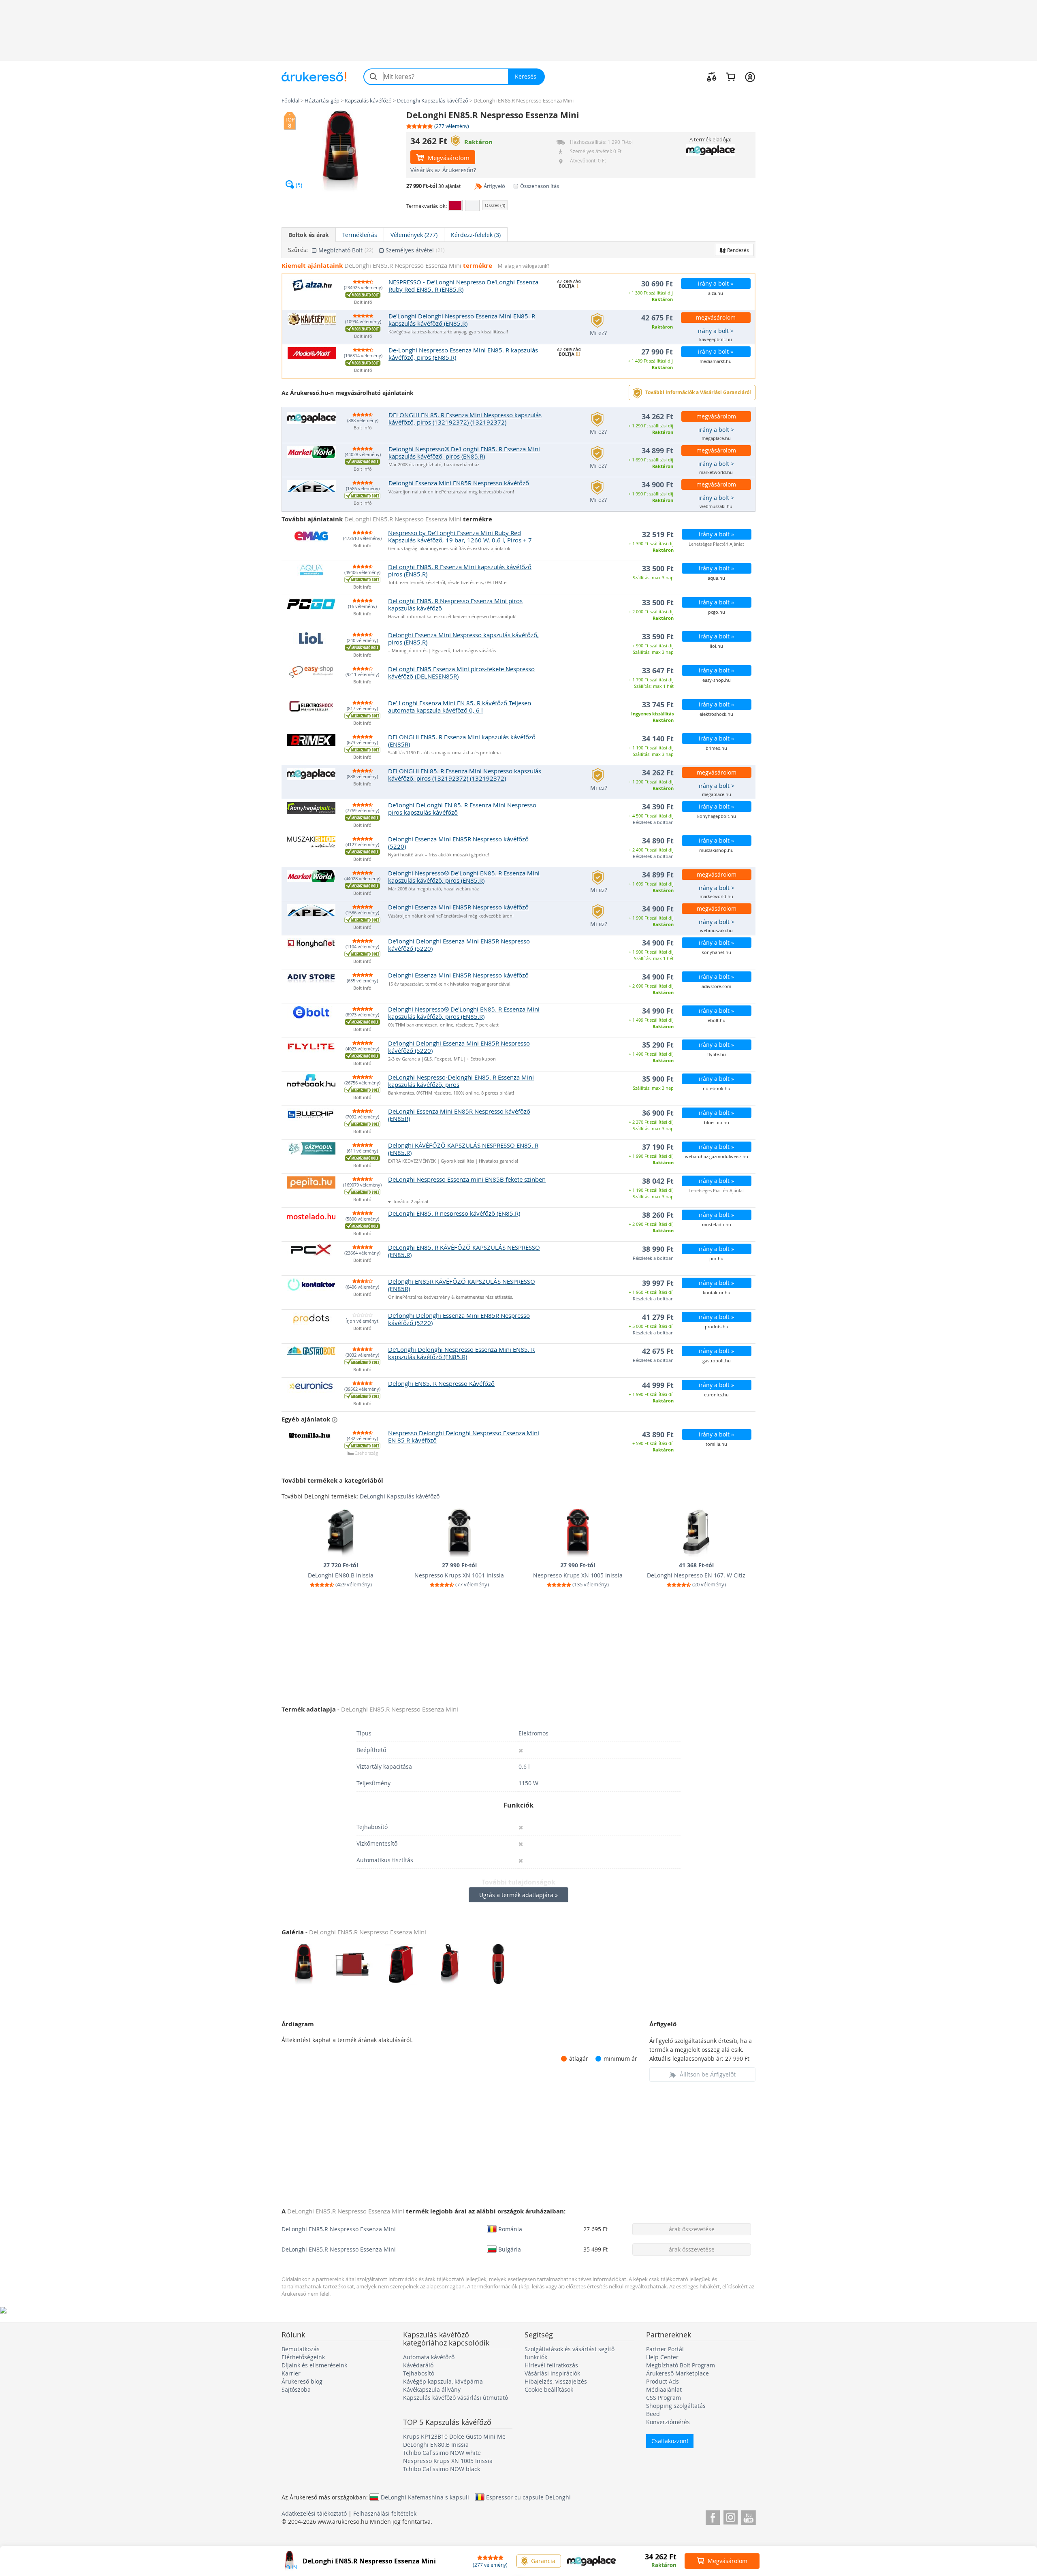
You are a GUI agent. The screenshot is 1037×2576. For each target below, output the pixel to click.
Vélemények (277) (414, 235)
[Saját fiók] (750, 77)
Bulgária (510, 2249)
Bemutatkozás (301, 2349)
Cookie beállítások (549, 2389)
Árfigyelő (494, 186)
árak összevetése (692, 2229)
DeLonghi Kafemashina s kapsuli (425, 2497)
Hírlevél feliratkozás (551, 2365)
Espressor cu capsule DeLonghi (528, 2497)
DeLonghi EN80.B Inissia (436, 2445)
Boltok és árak (309, 235)
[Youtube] (748, 2516)
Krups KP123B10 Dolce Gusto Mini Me (454, 2436)
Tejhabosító (419, 2373)
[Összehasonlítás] (712, 77)
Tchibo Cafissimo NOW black (442, 2469)
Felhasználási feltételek (385, 2513)
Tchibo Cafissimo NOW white (442, 2453)
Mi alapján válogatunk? (524, 266)
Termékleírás (360, 235)
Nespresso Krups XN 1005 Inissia (448, 2461)
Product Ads (663, 2381)
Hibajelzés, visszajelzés (556, 2381)
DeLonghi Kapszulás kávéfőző (400, 1496)
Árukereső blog (302, 2381)
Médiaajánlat (664, 2389)
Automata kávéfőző (429, 2357)
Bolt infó (363, 302)
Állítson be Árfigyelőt (708, 2074)
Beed (653, 2414)
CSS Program (664, 2398)
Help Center (662, 2357)
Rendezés (737, 250)
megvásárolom (716, 317)
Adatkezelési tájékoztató (314, 2513)
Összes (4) (495, 205)
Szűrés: (298, 250)
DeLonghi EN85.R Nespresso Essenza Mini (339, 2229)
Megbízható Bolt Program (681, 2365)
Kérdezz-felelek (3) (476, 235)
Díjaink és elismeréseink (314, 2365)
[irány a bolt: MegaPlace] (710, 150)
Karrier (291, 2373)
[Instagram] (731, 2516)
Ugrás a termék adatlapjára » (518, 1895)
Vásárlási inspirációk (552, 2373)
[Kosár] (731, 77)
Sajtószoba (296, 2389)
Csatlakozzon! (670, 2441)
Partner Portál (665, 2349)
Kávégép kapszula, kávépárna (443, 2381)
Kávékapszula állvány (432, 2389)
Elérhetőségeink (303, 2357)
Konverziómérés (668, 2422)
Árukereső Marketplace (677, 2373)
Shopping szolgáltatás (676, 2406)
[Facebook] (713, 2516)
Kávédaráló (418, 2365)
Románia (510, 2229)
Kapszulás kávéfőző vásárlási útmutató (456, 2398)
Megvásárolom (448, 158)
